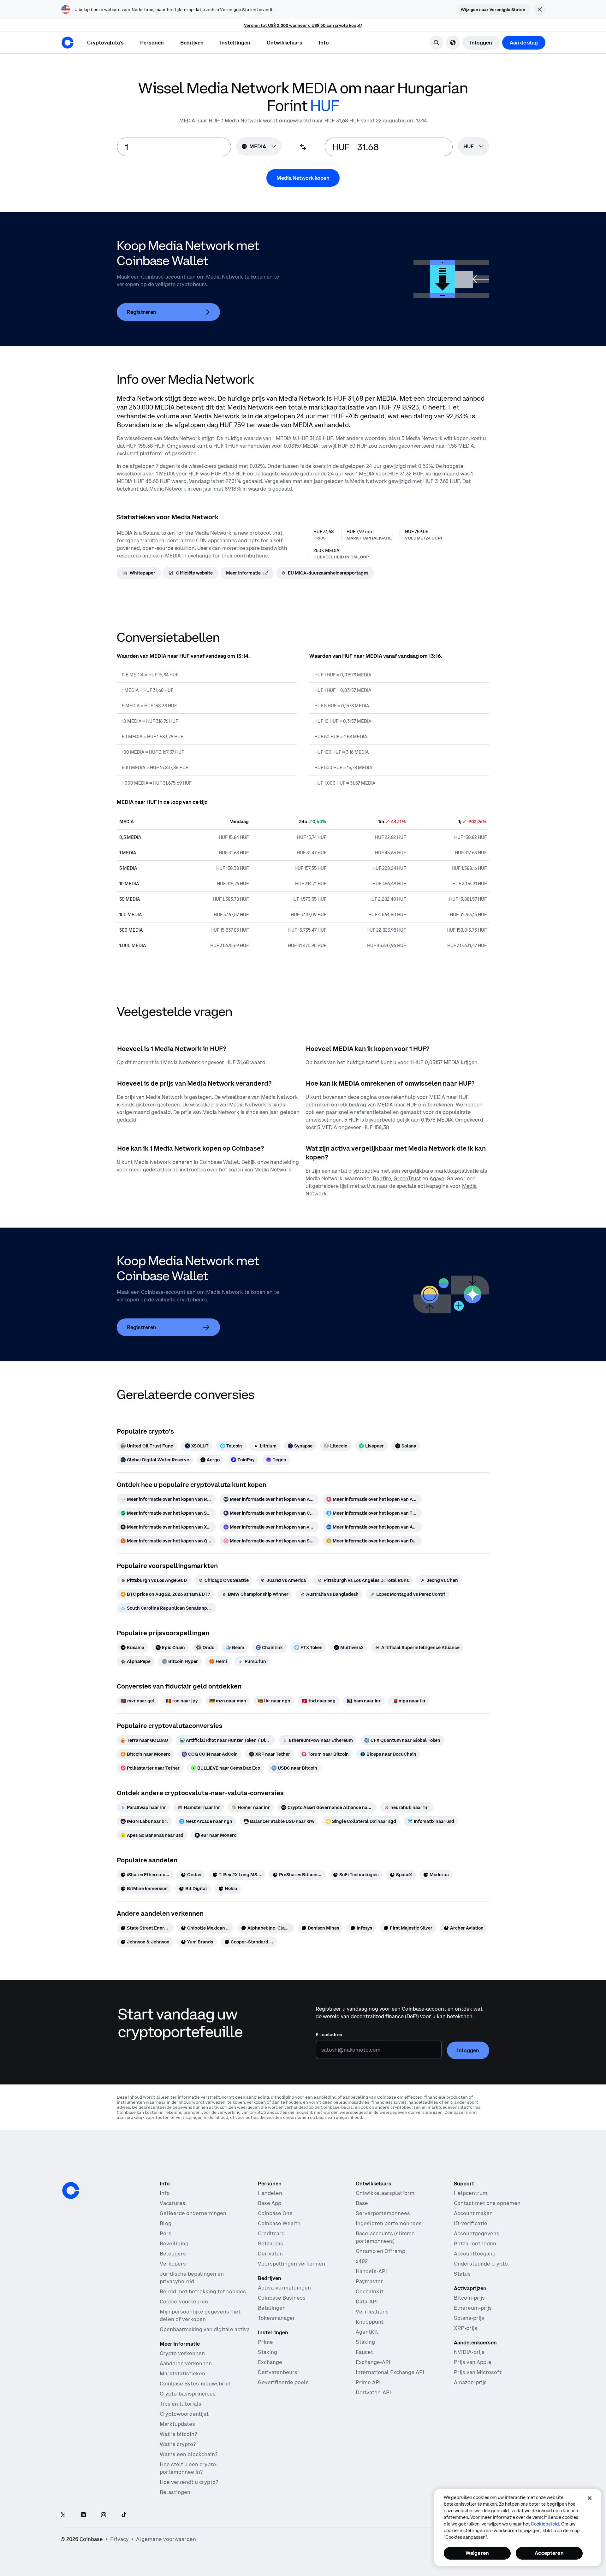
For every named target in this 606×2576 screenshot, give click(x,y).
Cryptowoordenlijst (184, 2414)
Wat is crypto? (178, 2444)
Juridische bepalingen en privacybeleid (192, 2278)
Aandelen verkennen (186, 2363)
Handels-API (371, 2271)
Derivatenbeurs (278, 2372)
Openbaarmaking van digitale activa (205, 2329)
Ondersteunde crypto (481, 2264)
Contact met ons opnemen (487, 2203)
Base (362, 2203)
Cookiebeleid (545, 2524)
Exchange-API (373, 2362)
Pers (166, 2233)
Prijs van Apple (473, 2362)
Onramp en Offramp (380, 2251)
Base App (270, 2203)
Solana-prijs (469, 2318)
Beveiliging (174, 2243)
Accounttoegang (475, 2254)
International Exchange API (390, 2372)
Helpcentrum (471, 2193)
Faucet (364, 2352)
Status (462, 2274)
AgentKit (367, 2332)
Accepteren (549, 2553)
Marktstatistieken (182, 2373)
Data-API (367, 2302)
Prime (265, 2342)
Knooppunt (370, 2322)
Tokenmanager (276, 2318)
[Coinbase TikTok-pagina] (124, 2515)
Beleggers (173, 2254)
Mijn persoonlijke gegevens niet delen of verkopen (200, 2315)
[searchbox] (474, 147)
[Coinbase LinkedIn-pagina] (83, 2515)
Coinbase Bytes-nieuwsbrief (195, 2384)
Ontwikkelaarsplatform (385, 2193)
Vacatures (172, 2203)
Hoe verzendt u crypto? (189, 2482)
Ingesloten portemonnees (389, 2223)
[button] (152, 43)
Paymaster (369, 2281)
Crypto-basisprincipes (188, 2394)
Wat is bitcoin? (178, 2434)
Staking (267, 2352)
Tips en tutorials (181, 2404)
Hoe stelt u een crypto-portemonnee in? (189, 2468)
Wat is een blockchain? (189, 2454)
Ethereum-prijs (473, 2308)
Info (165, 2193)
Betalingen (272, 2308)
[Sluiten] (590, 2498)
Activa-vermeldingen (284, 2288)
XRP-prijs (466, 2328)
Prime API (368, 2382)
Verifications (372, 2312)
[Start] (68, 43)
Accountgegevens (477, 2233)
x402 (362, 2261)
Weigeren (477, 2553)
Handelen (270, 2193)
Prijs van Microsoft (478, 2372)
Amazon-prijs (470, 2382)
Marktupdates (177, 2424)
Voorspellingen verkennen (291, 2264)
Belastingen (175, 2492)
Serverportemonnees (383, 2213)
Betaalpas (270, 2243)
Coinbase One (275, 2213)
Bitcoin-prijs (469, 2298)
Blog (166, 2223)
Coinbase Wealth (279, 2223)
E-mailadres (329, 2035)
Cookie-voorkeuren (184, 2302)
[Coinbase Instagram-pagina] (104, 2515)
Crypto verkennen (182, 2353)
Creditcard (271, 2233)
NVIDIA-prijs (469, 2352)
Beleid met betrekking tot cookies (203, 2291)
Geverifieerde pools (283, 2382)
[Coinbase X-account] (63, 2515)
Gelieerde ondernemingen (193, 2213)
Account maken (473, 2213)
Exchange (270, 2362)
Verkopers (173, 2264)
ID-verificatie (471, 2223)
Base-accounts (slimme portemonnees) (385, 2237)
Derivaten (270, 2254)
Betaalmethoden (475, 2243)
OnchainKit (370, 2291)
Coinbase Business (282, 2298)
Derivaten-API (373, 2392)
